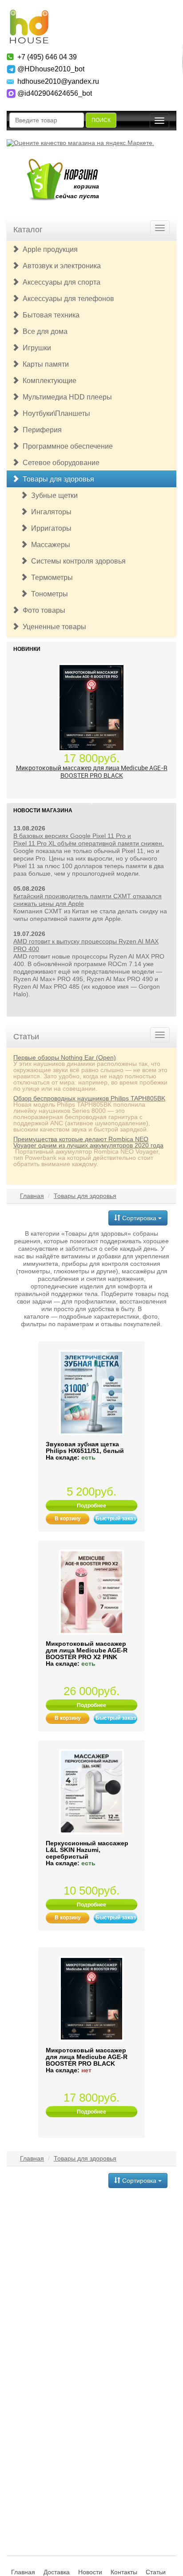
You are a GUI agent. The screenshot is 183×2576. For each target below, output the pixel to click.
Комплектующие (48, 381)
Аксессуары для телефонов (67, 299)
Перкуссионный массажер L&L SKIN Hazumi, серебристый (87, 1850)
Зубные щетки (53, 495)
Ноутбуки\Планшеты (55, 413)
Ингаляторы (50, 512)
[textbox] (47, 120)
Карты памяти (44, 364)
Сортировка (139, 1218)
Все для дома (43, 331)
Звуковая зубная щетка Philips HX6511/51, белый (85, 1447)
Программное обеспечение (66, 446)
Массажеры (49, 545)
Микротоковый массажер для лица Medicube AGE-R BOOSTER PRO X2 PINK (87, 1650)
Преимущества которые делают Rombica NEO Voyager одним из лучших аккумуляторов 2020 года (88, 1142)
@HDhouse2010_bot (51, 69)
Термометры (50, 577)
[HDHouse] (29, 14)
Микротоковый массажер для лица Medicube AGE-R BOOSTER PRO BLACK (92, 771)
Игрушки (35, 348)
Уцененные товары (53, 627)
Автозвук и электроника (60, 266)
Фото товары (42, 610)
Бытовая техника (49, 315)
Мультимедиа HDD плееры (66, 397)
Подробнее (91, 1506)
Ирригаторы (50, 528)
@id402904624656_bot (55, 93)
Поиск (101, 120)
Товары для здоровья (57, 479)
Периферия (40, 430)
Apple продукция (48, 249)
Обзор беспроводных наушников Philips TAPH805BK (89, 1098)
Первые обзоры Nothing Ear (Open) (65, 1057)
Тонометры (48, 594)
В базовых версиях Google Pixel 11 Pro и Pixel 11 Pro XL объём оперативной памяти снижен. (89, 840)
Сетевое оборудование (59, 463)
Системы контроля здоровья (77, 561)
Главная (32, 1196)
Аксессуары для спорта (60, 282)
